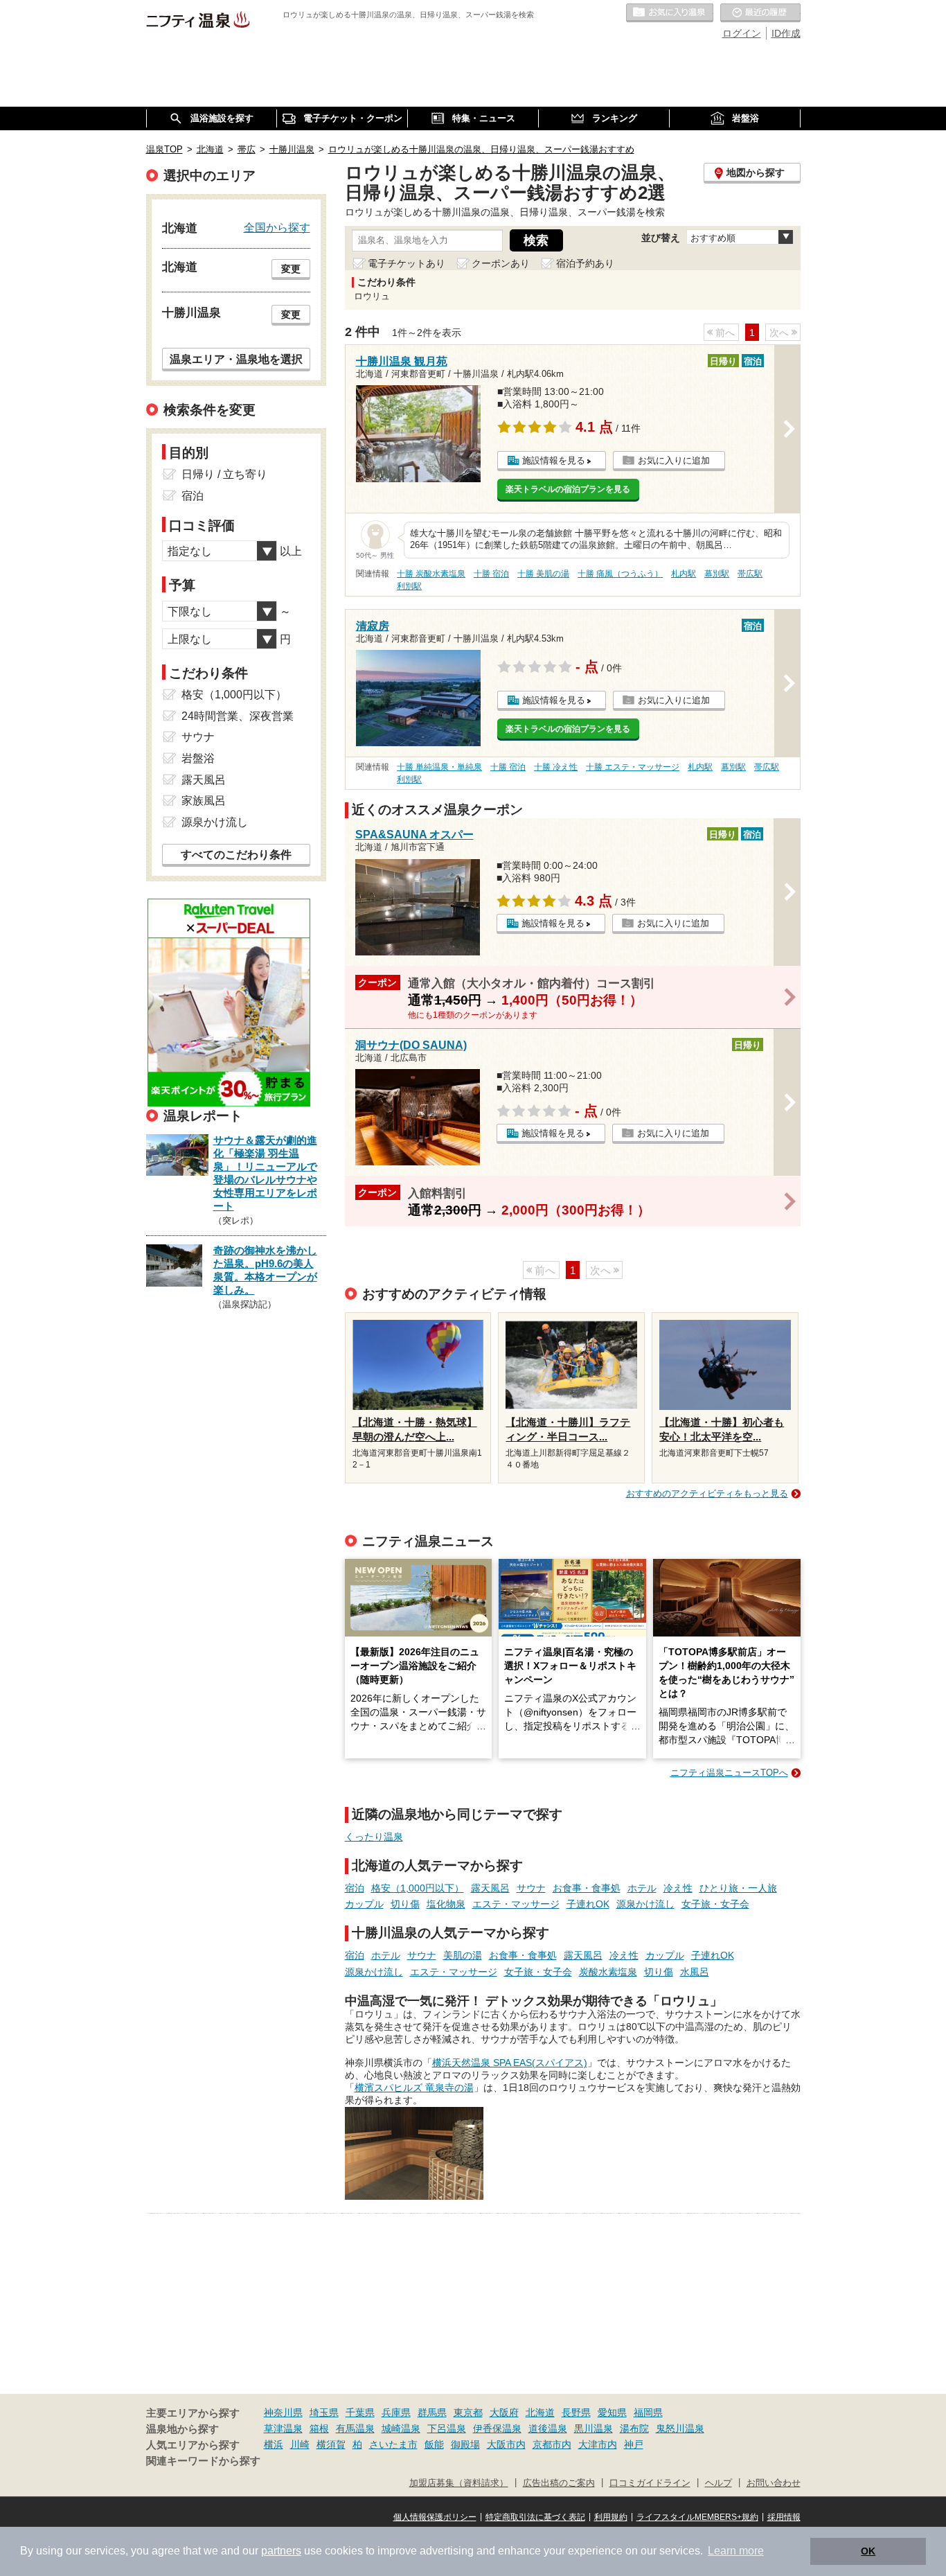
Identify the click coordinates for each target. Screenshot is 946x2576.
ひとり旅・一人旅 (738, 1888)
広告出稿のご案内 (559, 2483)
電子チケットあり (407, 263)
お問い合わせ (774, 2483)
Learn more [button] (736, 2551)
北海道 (540, 2412)
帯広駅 (750, 574)
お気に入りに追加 (674, 460)
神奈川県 (283, 2412)
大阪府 (504, 2412)
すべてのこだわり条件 (236, 855)
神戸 (634, 2444)
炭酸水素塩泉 (608, 1972)
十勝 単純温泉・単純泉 (439, 767)
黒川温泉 (594, 2428)
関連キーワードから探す (203, 2461)
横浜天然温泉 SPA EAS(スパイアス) (510, 2063)
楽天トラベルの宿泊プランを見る (568, 489)
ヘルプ (719, 2483)
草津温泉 (283, 2428)
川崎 (300, 2444)
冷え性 (678, 1888)
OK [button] (868, 2551)
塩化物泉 (446, 1904)
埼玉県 (324, 2412)
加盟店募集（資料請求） (459, 2483)
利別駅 (409, 586)
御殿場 (465, 2444)
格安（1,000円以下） (418, 1888)
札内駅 (684, 574)
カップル (364, 1904)
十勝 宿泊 (491, 574)
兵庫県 (396, 2412)
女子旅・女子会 (715, 1904)
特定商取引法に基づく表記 (535, 2517)
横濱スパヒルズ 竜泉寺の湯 (414, 2088)
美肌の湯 (463, 1955)
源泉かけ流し (645, 1904)
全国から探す (277, 227)
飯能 (434, 2444)
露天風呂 (490, 1888)
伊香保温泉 (497, 2428)
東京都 (468, 2412)
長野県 (576, 2412)
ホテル (642, 1888)
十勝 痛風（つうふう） (620, 574)
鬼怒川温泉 (680, 2428)
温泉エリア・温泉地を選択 (236, 359)
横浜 (274, 2444)
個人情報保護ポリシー (435, 2517)
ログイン (742, 33)
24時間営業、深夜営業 (238, 716)
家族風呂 (204, 801)
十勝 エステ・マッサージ (633, 767)
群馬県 (432, 2412)
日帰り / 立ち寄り (224, 474)
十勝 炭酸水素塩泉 (431, 574)
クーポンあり (501, 263)
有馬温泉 (355, 2428)
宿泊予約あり (585, 263)
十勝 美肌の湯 (543, 574)
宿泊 (355, 1888)
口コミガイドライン (650, 2483)
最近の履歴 (760, 13)
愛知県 (612, 2412)
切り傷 (405, 1904)
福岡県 (648, 2412)
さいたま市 (393, 2444)
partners (281, 2551)
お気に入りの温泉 (670, 13)
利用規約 (611, 2517)
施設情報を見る (554, 460)
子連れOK (588, 1904)
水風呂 (695, 1972)
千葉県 (360, 2412)
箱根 (319, 2428)
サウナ (531, 1888)
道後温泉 (548, 2428)
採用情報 (784, 2517)
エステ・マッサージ (516, 1904)
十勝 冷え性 (556, 767)
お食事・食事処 (587, 1888)
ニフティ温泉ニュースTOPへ (729, 1773)
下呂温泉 (447, 2428)
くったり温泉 (374, 1837)
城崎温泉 (401, 2428)
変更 (291, 269)
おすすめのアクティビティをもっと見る (707, 1493)
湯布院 (634, 2428)
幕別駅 (717, 574)
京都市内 (552, 2444)
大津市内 (598, 2444)
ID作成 (786, 33)
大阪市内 (506, 2444)
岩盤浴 (198, 758)
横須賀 (331, 2444)
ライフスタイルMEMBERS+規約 (697, 2517)
